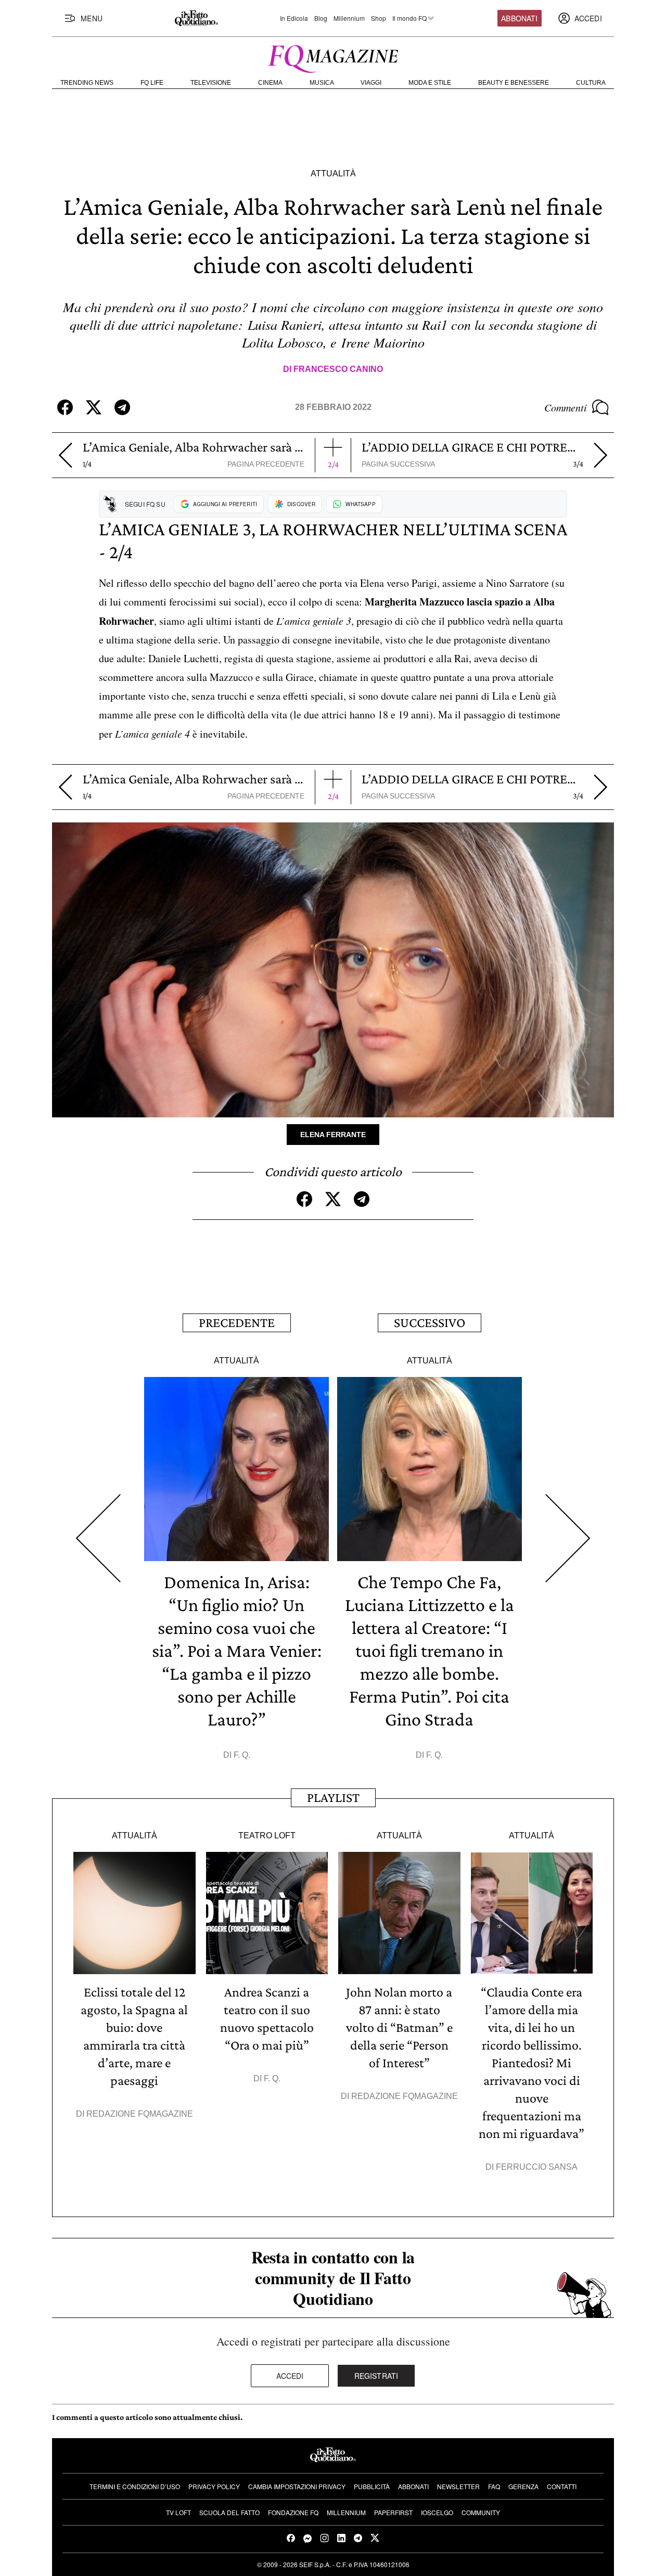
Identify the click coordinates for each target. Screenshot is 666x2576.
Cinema (270, 83)
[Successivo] (568, 1538)
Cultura (591, 83)
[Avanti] (601, 455)
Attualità (333, 173)
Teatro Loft (267, 1836)
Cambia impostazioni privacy (297, 2486)
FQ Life (152, 83)
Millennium (349, 18)
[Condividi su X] (94, 407)
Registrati (376, 2376)
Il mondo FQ (409, 18)
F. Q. (242, 1755)
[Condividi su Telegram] (122, 407)
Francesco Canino (338, 369)
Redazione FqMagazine (140, 2114)
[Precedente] (98, 1538)
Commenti (566, 407)
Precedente (237, 1323)
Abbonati (519, 18)
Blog (321, 18)
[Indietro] (65, 455)
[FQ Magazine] (333, 57)
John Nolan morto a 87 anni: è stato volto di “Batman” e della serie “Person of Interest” (399, 2027)
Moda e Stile (430, 83)
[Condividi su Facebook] (65, 407)
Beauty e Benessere (514, 83)
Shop (379, 18)
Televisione (211, 83)
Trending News (87, 83)
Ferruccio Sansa (537, 2167)
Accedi (290, 2376)
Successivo (430, 1323)
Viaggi (371, 83)
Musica (322, 83)
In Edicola (294, 18)
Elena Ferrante (333, 1135)
